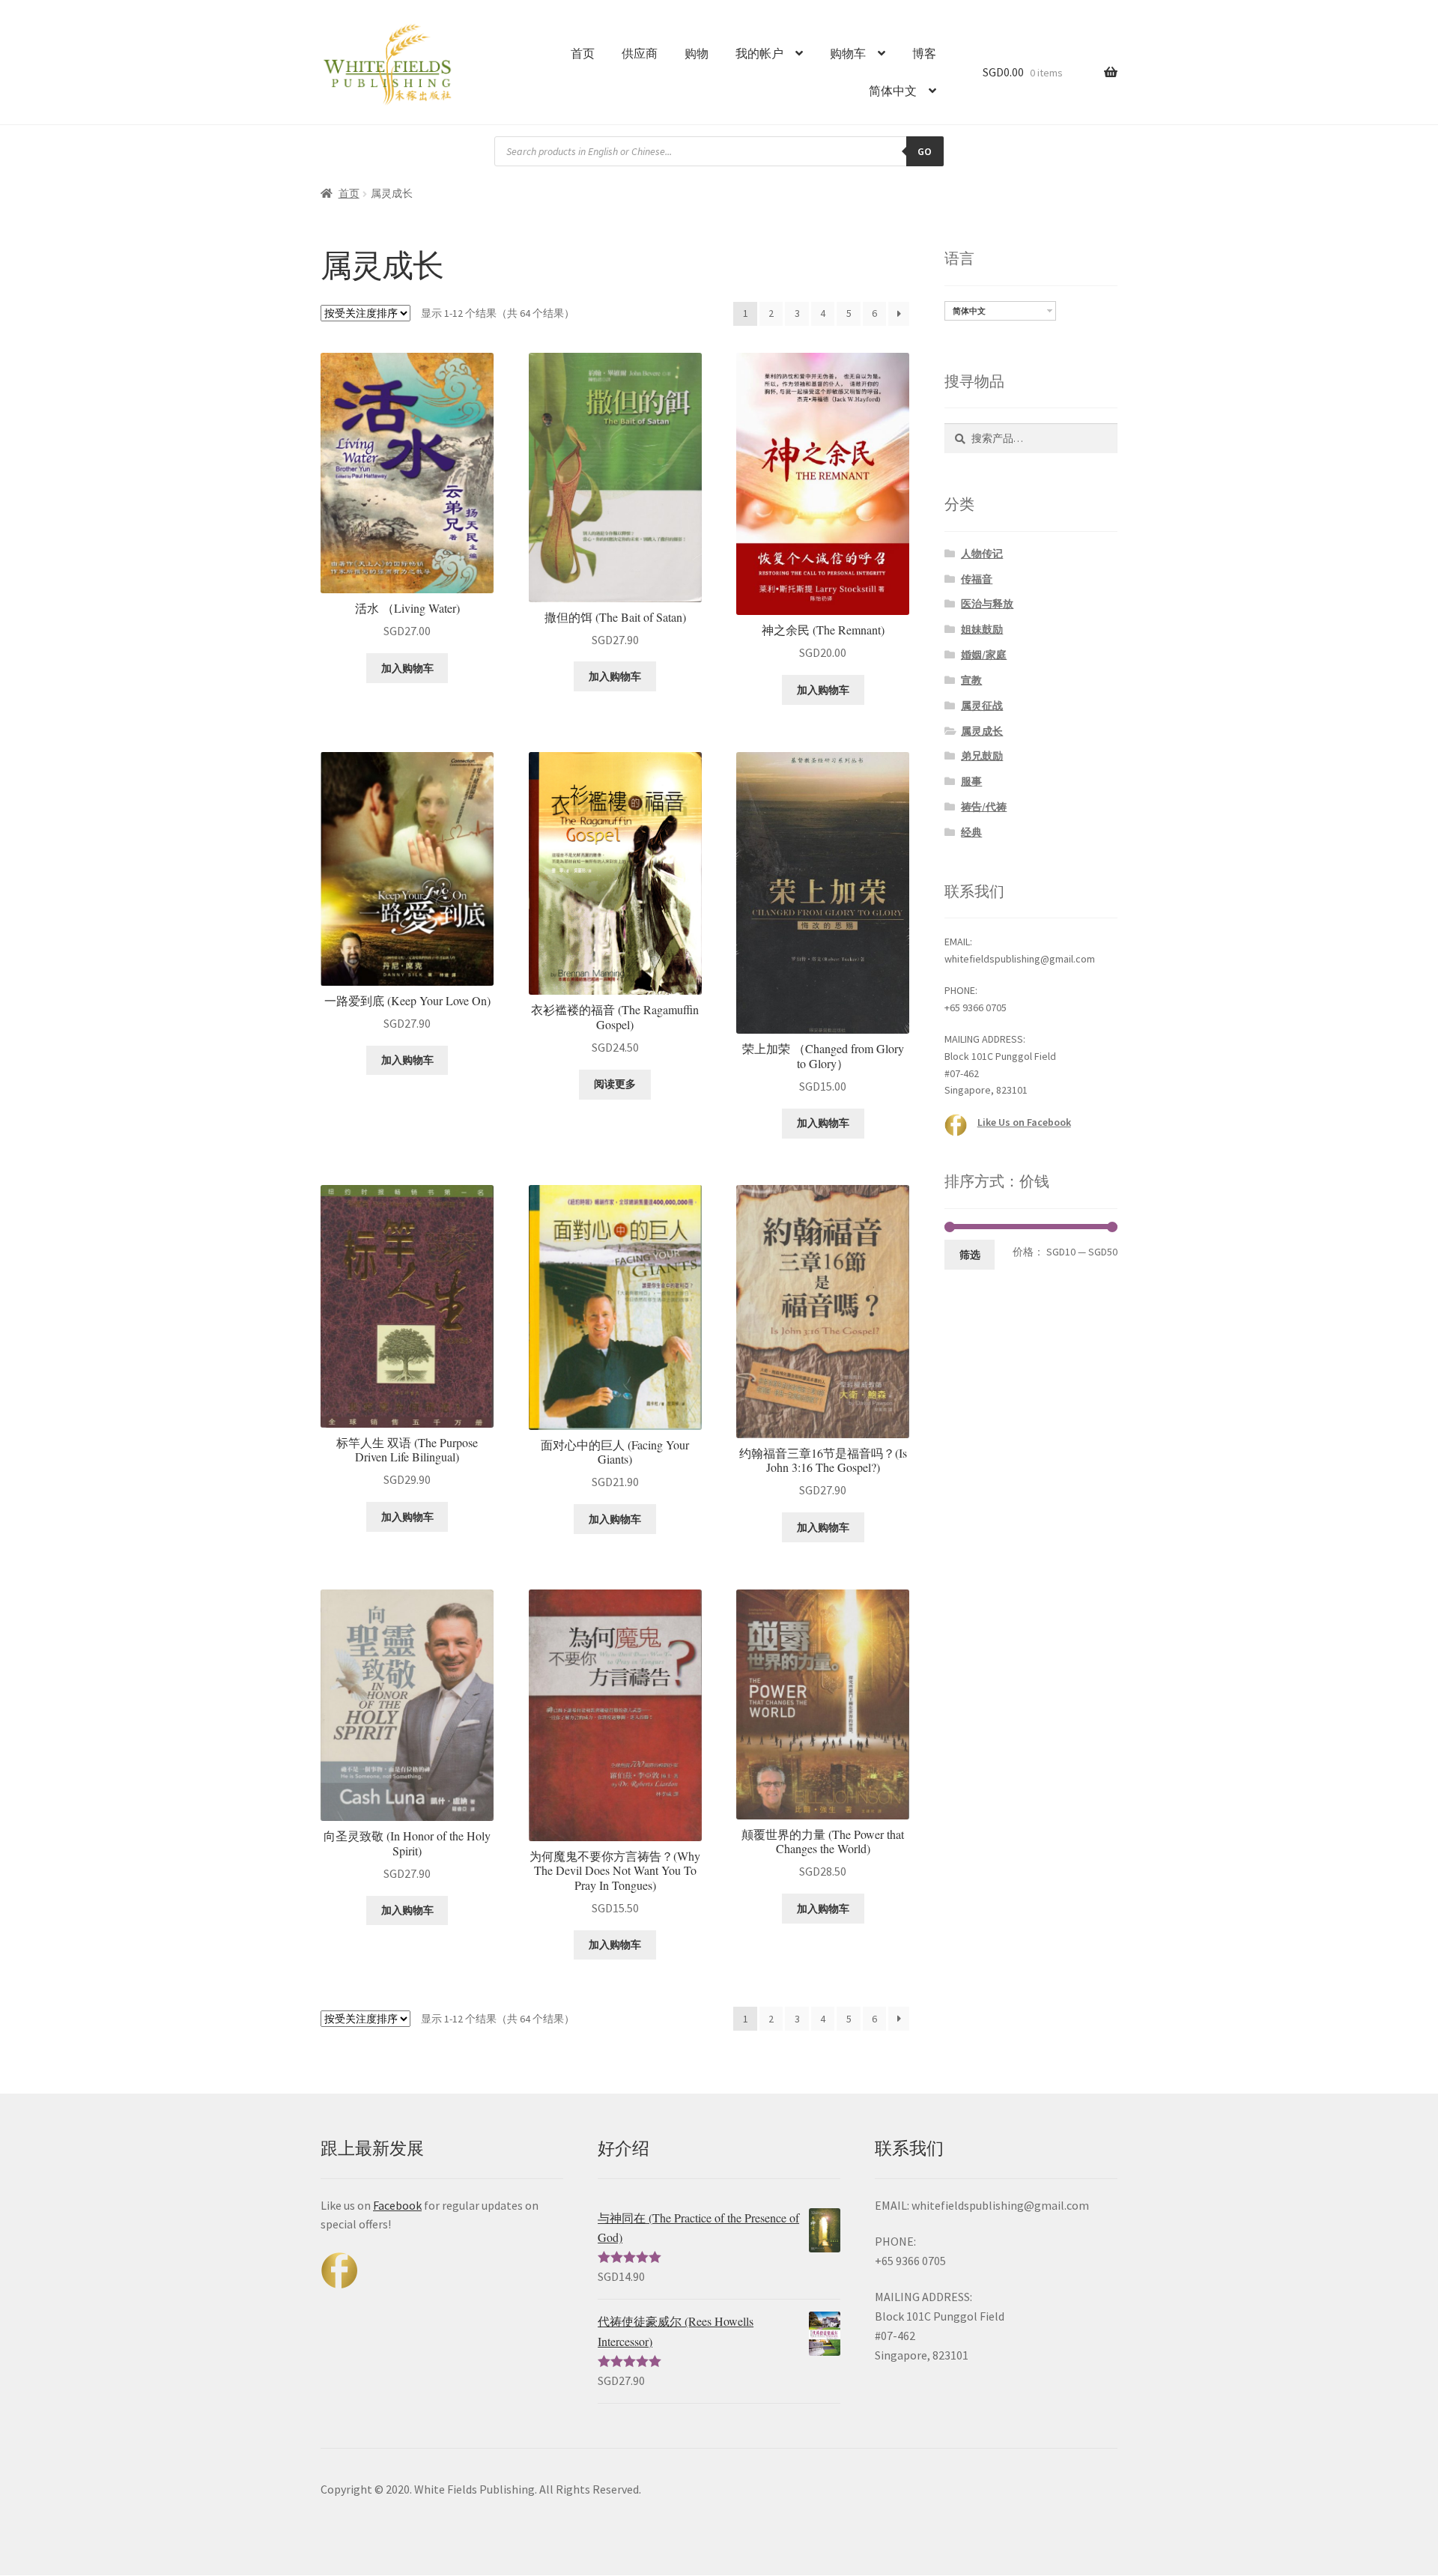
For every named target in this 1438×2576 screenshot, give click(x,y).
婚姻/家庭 (984, 655)
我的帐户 (759, 53)
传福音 (977, 579)
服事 (971, 781)
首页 (583, 53)
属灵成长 (982, 731)
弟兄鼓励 (982, 756)
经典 (971, 832)
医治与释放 (987, 604)
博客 (924, 53)
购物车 (848, 53)
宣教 (971, 680)
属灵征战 (982, 706)
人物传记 (982, 554)
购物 (697, 53)
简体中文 (893, 91)
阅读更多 (615, 1084)
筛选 (970, 1255)
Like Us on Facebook (1024, 1122)
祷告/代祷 (984, 807)
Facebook (397, 2205)
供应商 (640, 53)
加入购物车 (407, 668)
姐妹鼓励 (982, 629)
